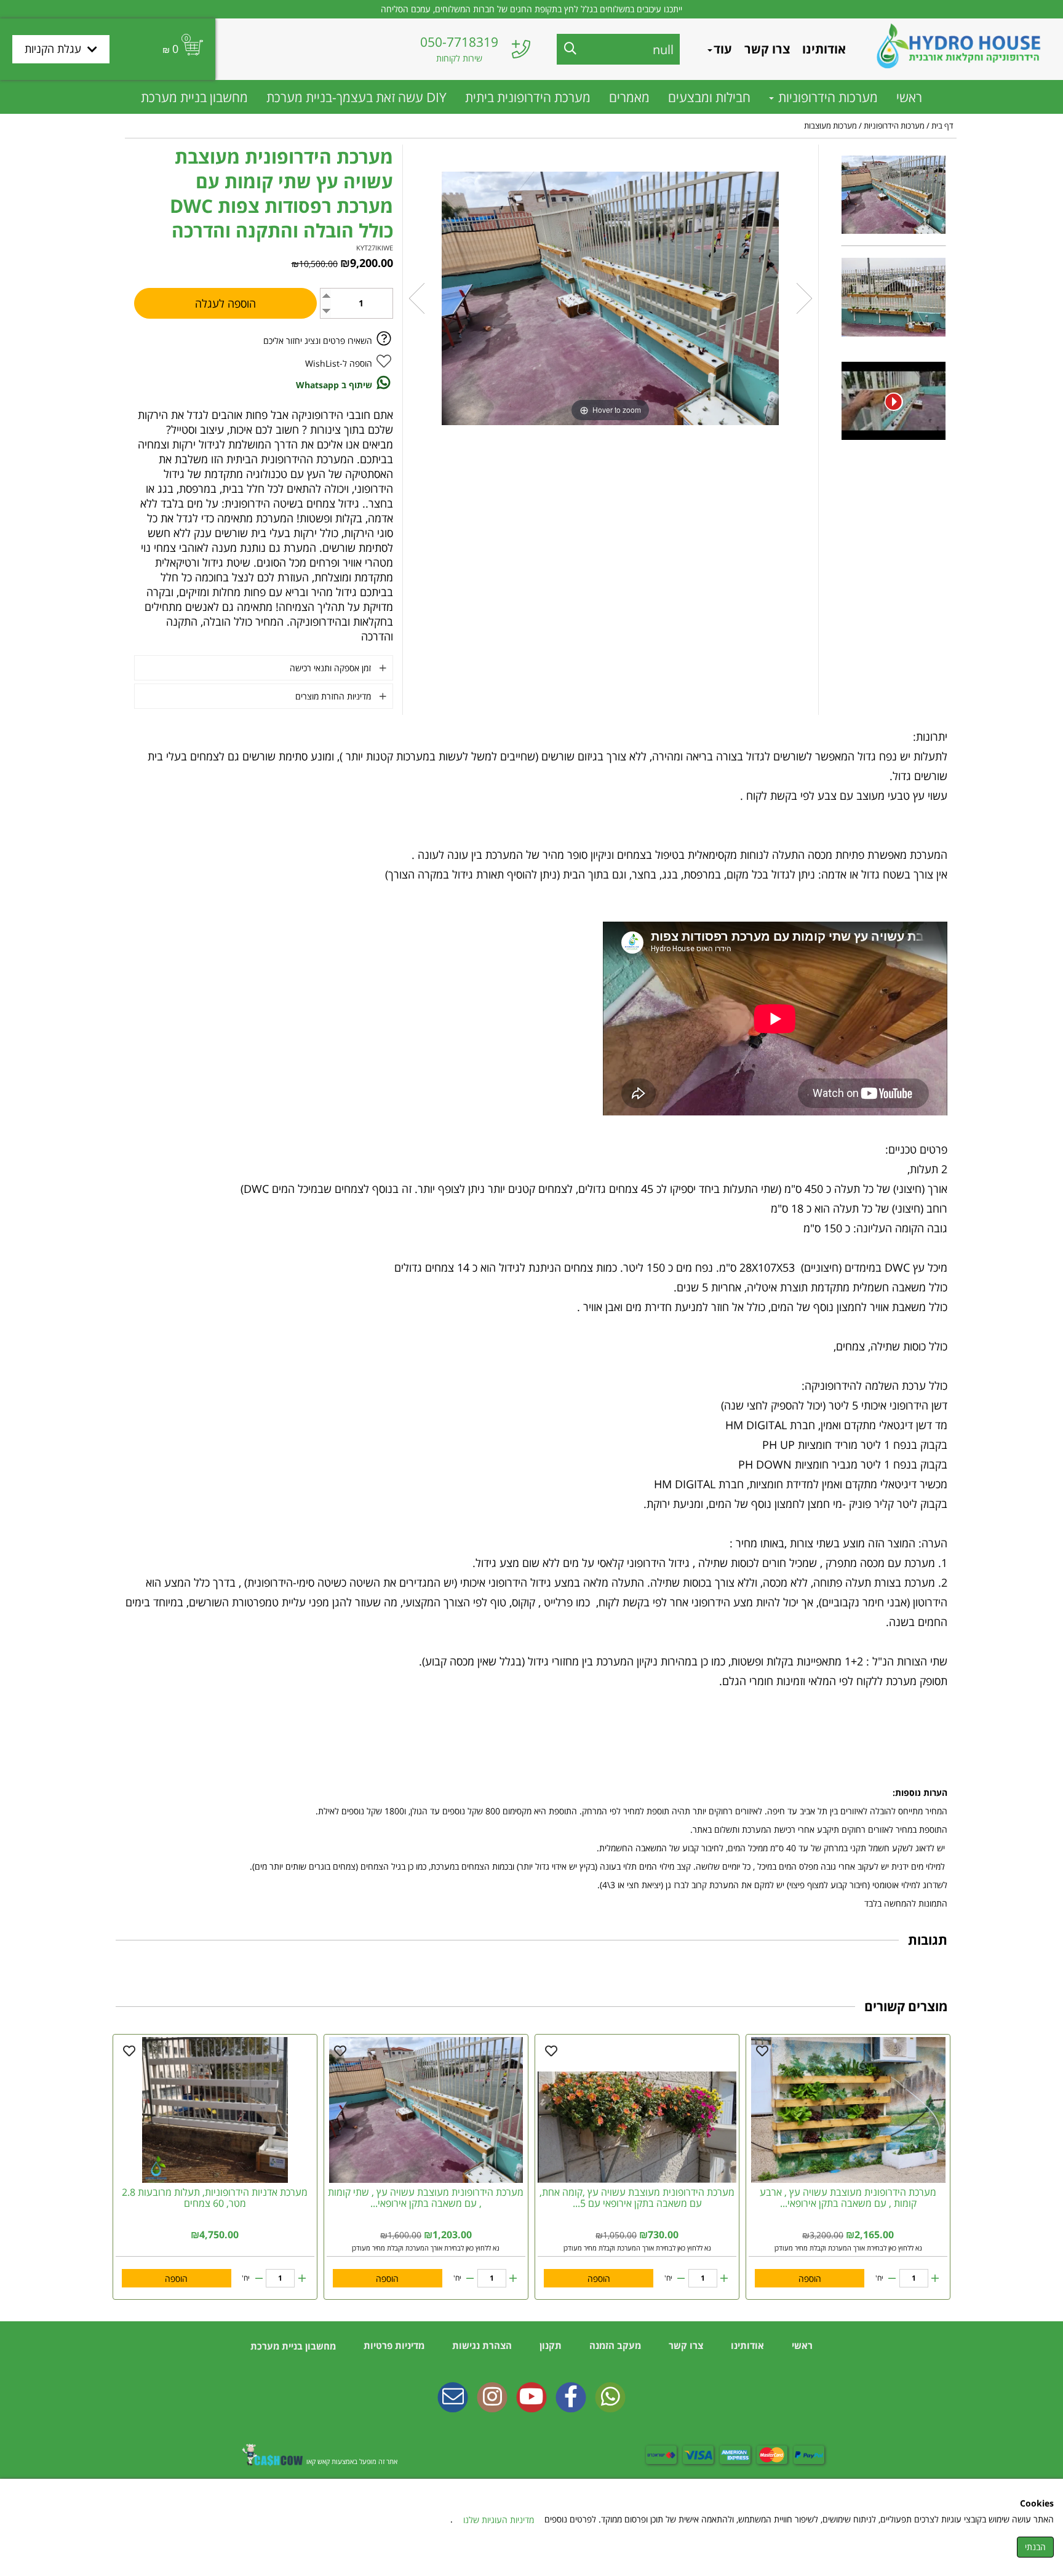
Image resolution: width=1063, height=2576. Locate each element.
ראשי (909, 97)
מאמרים (629, 97)
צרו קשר (767, 49)
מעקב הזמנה (614, 2345)
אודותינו (824, 49)
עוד (723, 49)
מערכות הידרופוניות (826, 97)
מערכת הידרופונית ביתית (528, 97)
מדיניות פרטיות (393, 2345)
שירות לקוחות (459, 58)
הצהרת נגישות (481, 2345)
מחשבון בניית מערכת (194, 97)
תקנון (549, 2345)
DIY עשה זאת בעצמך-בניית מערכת (356, 97)
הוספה (810, 2279)
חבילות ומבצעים (709, 97)
